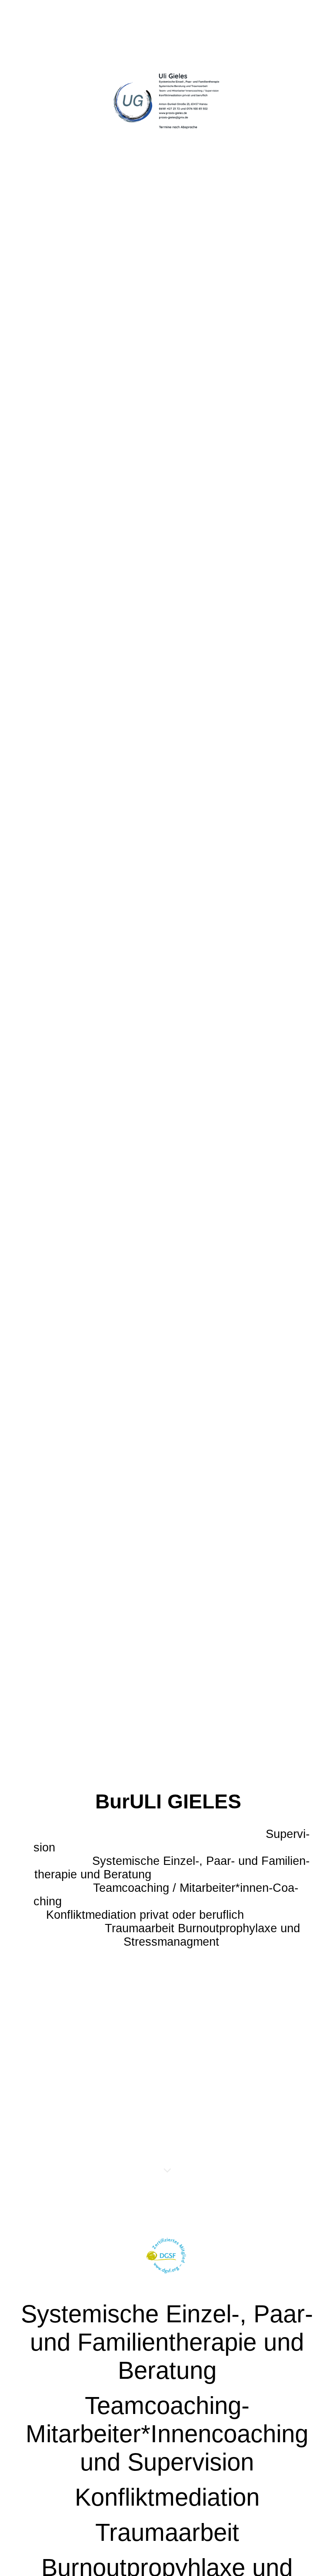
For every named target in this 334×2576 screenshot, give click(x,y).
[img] (167, 1095)
